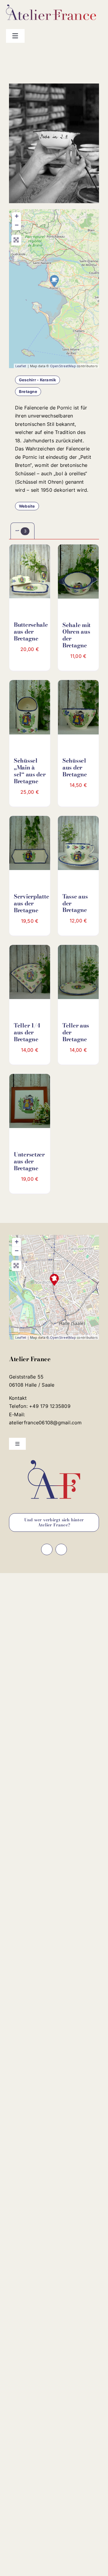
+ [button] (17, 216)
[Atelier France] (54, 1280)
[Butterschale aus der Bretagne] (30, 574)
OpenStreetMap (63, 366)
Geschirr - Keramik (37, 380)
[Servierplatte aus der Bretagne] (30, 846)
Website (27, 506)
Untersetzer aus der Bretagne (29, 1161)
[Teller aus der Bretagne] (78, 975)
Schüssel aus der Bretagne (75, 768)
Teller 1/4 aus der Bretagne (27, 1032)
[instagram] (81, 54)
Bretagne (28, 391)
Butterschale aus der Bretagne (31, 632)
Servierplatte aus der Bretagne (31, 903)
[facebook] (71, 54)
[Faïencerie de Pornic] (54, 281)
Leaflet (21, 366)
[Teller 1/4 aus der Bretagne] (30, 975)
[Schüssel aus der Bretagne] (78, 710)
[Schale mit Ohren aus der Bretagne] (78, 574)
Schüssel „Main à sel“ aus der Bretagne (30, 771)
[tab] (22, 531)
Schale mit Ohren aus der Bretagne (76, 635)
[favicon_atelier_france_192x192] (54, 1458)
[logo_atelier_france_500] (51, 7)
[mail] (91, 54)
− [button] (17, 225)
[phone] (100, 54)
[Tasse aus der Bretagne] (78, 846)
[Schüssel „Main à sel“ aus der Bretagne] (30, 710)
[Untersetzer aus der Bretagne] (30, 1104)
